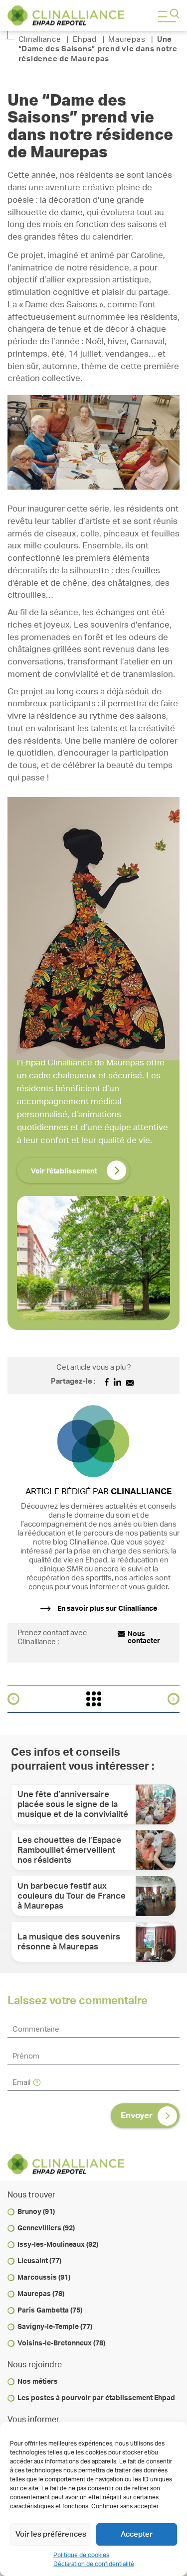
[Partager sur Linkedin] (117, 1383)
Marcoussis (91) (44, 2278)
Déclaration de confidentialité (94, 2564)
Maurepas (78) (41, 2294)
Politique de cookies (81, 2555)
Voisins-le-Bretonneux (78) (61, 2343)
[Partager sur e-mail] (130, 1383)
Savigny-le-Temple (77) (55, 2327)
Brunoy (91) (36, 2212)
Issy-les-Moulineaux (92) (58, 2245)
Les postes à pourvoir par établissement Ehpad (96, 2398)
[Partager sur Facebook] (107, 1383)
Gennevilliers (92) (46, 2228)
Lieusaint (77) (39, 2261)
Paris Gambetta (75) (50, 2311)
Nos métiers (38, 2382)
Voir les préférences (51, 2534)
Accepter (137, 2534)
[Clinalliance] (66, 15)
